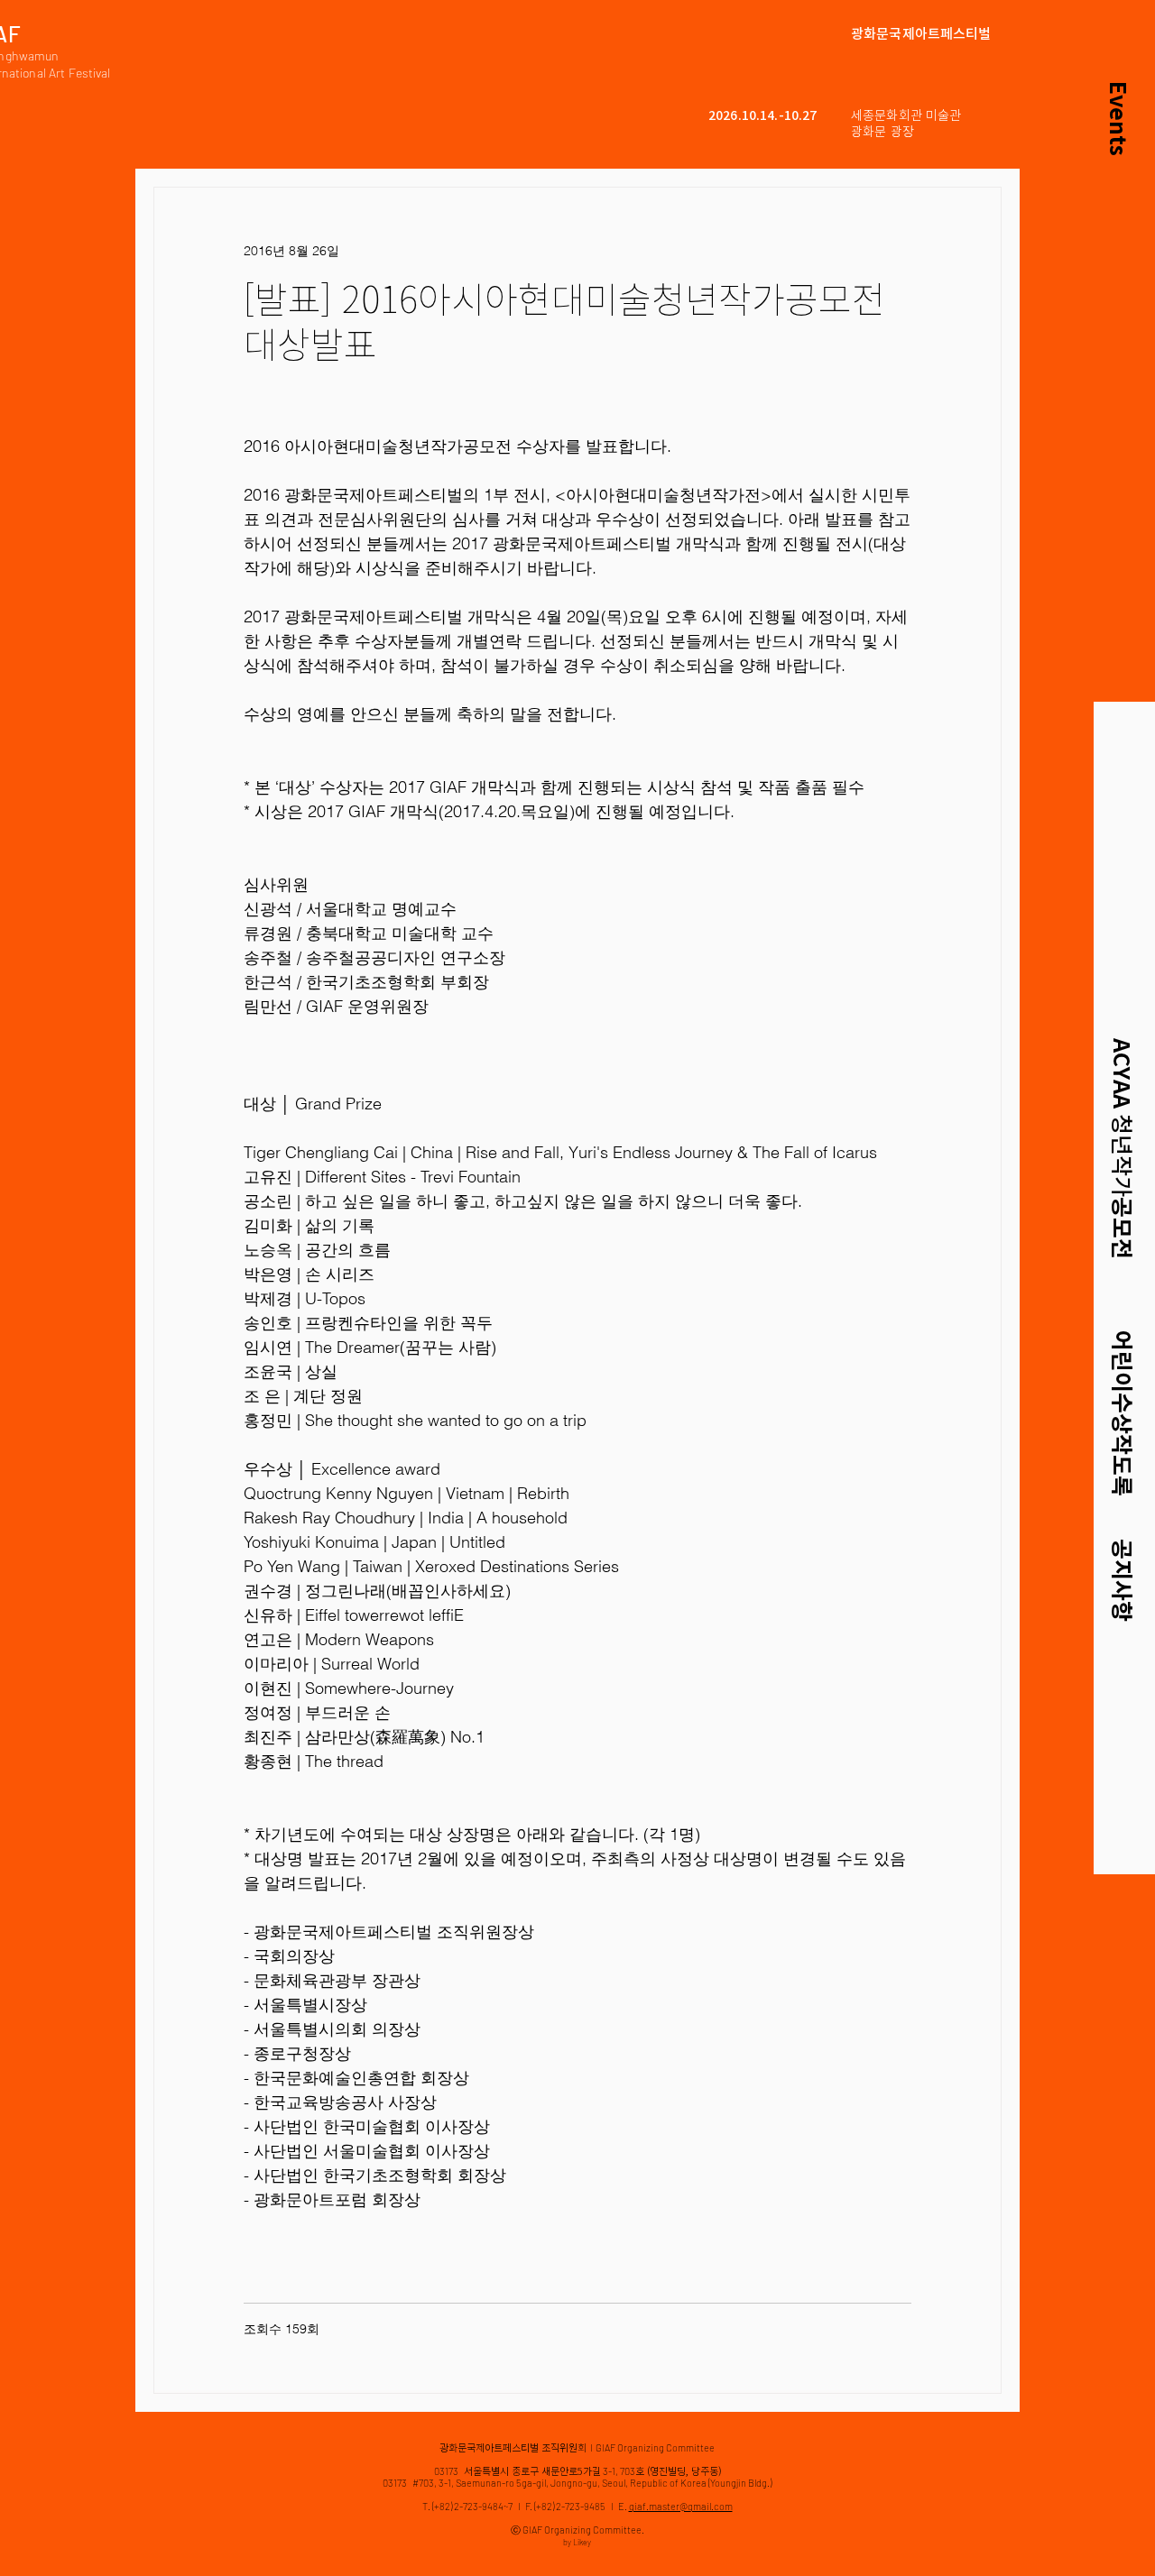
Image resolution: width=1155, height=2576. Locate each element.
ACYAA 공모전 (1122, 1149)
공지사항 (1122, 1580)
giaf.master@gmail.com (681, 2506)
